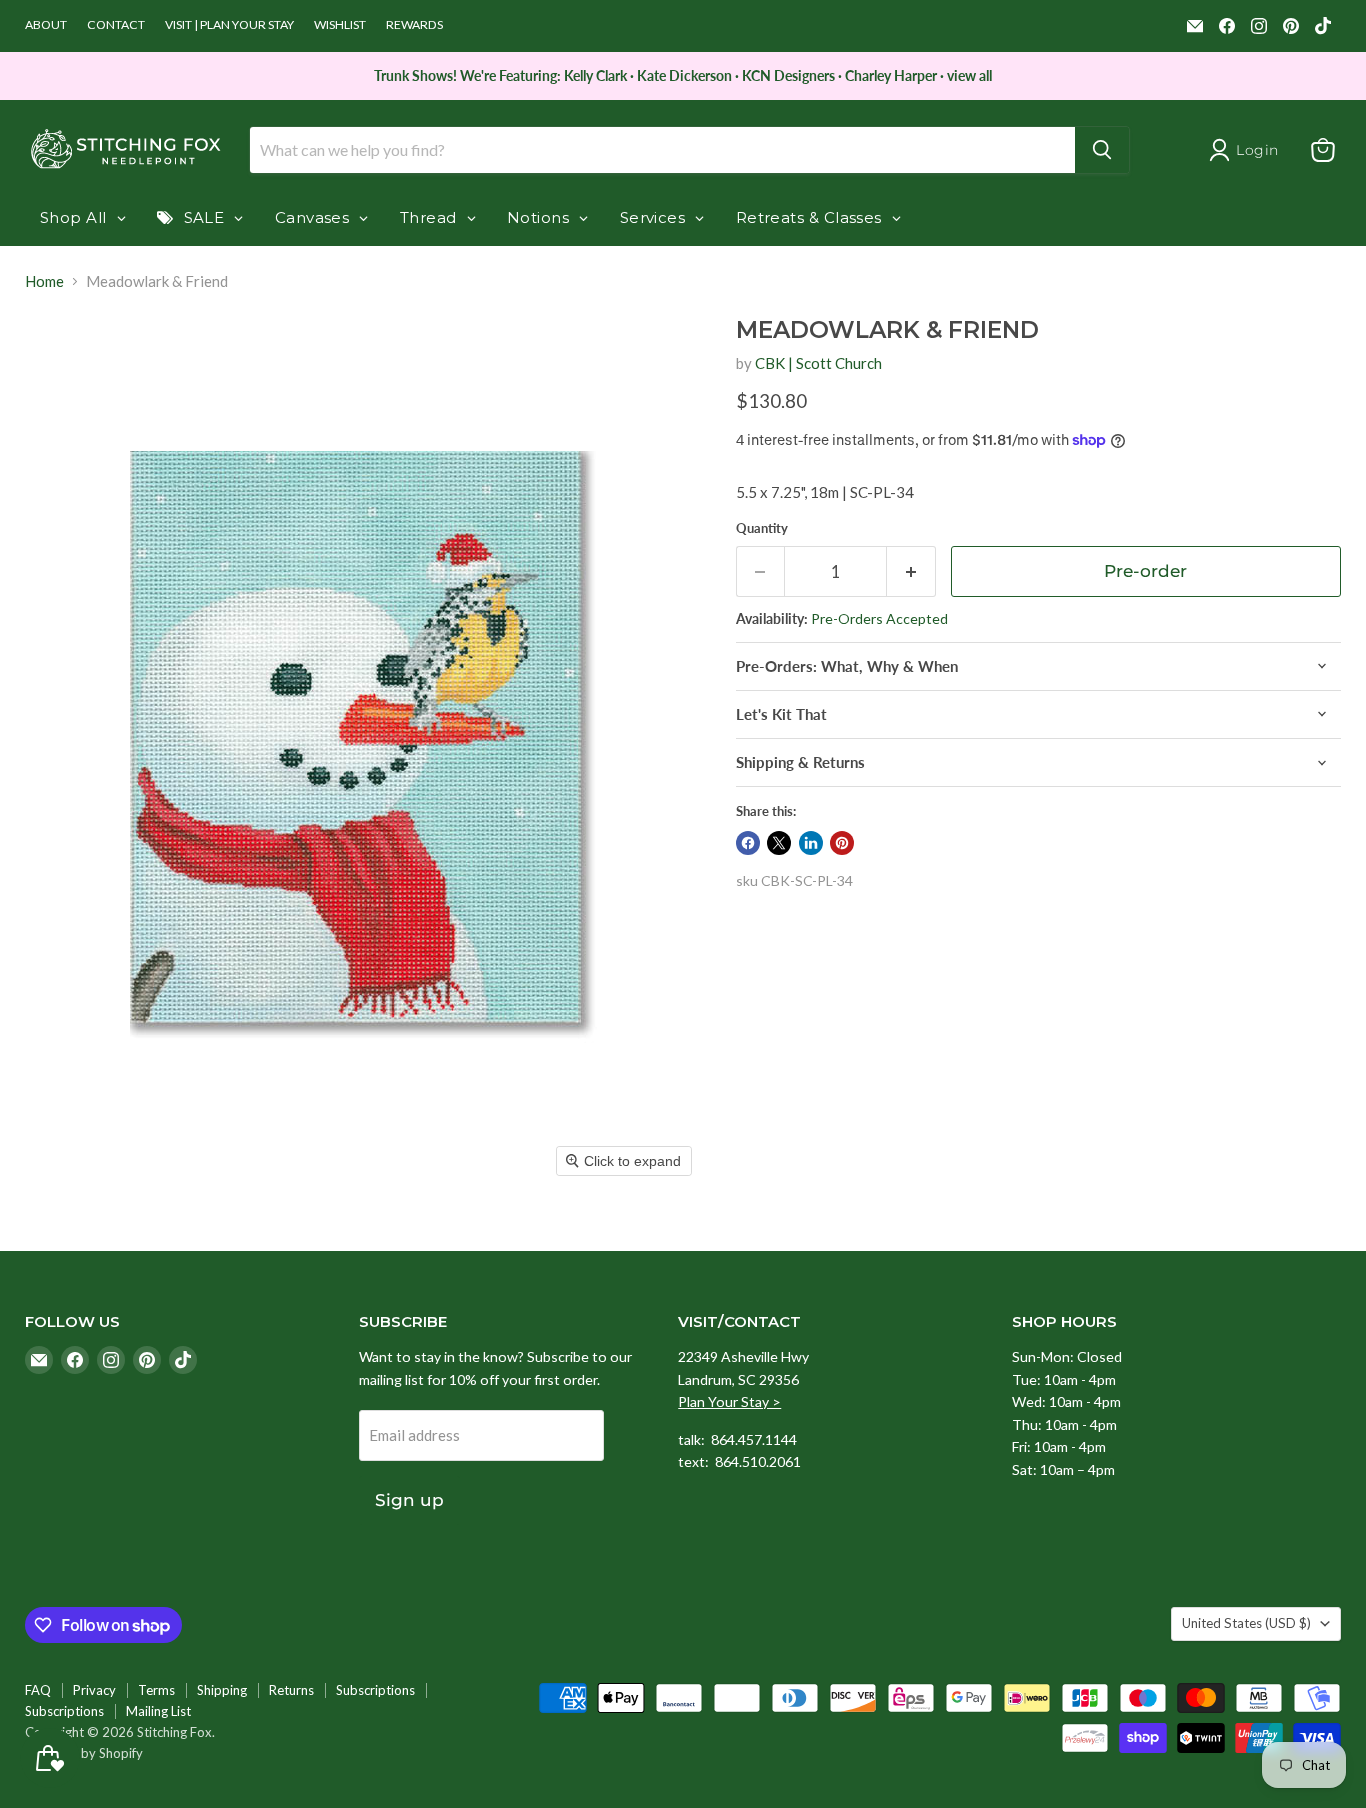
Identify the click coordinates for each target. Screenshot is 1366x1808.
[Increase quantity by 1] (911, 571)
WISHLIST (340, 25)
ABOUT (46, 25)
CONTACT (116, 25)
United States (1246, 1623)
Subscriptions (375, 1690)
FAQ (38, 1690)
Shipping (222, 1690)
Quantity (762, 528)
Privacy (94, 1690)
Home (44, 281)
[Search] (1102, 150)
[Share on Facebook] (748, 843)
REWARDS (414, 25)
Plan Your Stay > (729, 1401)
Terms (156, 1690)
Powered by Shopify (84, 1753)
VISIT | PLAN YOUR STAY (229, 25)
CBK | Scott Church (818, 363)
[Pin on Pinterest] (842, 843)
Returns (291, 1690)
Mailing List (158, 1711)
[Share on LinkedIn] (811, 843)
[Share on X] (779, 843)
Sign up (409, 1500)
